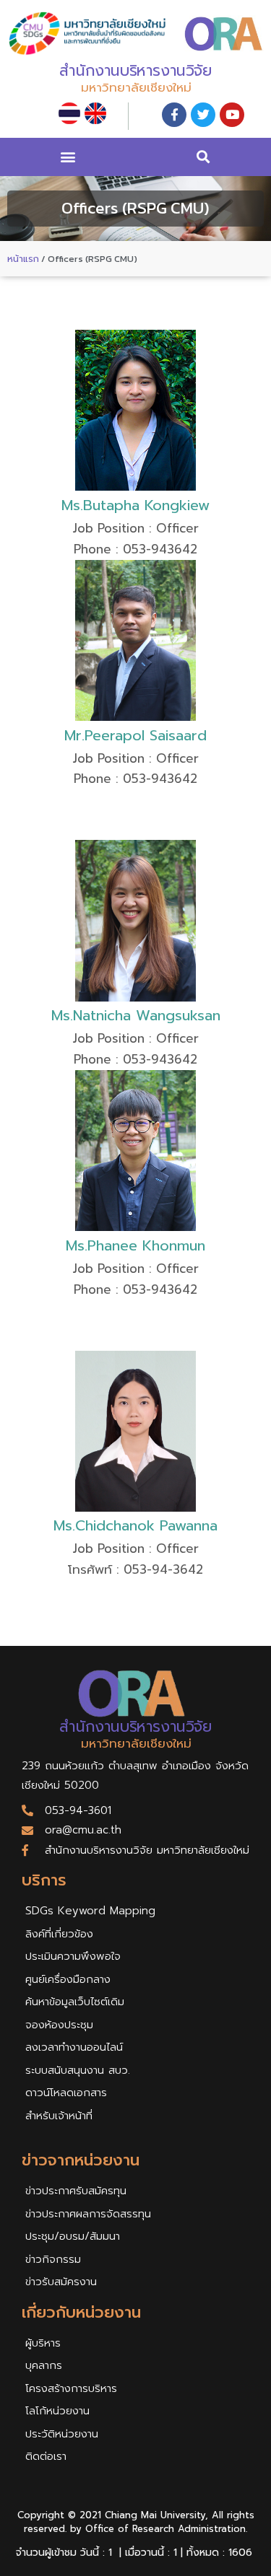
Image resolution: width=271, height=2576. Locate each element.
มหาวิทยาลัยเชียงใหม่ (136, 87)
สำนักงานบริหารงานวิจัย (135, 71)
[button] (68, 157)
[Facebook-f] (174, 115)
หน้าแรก (23, 259)
